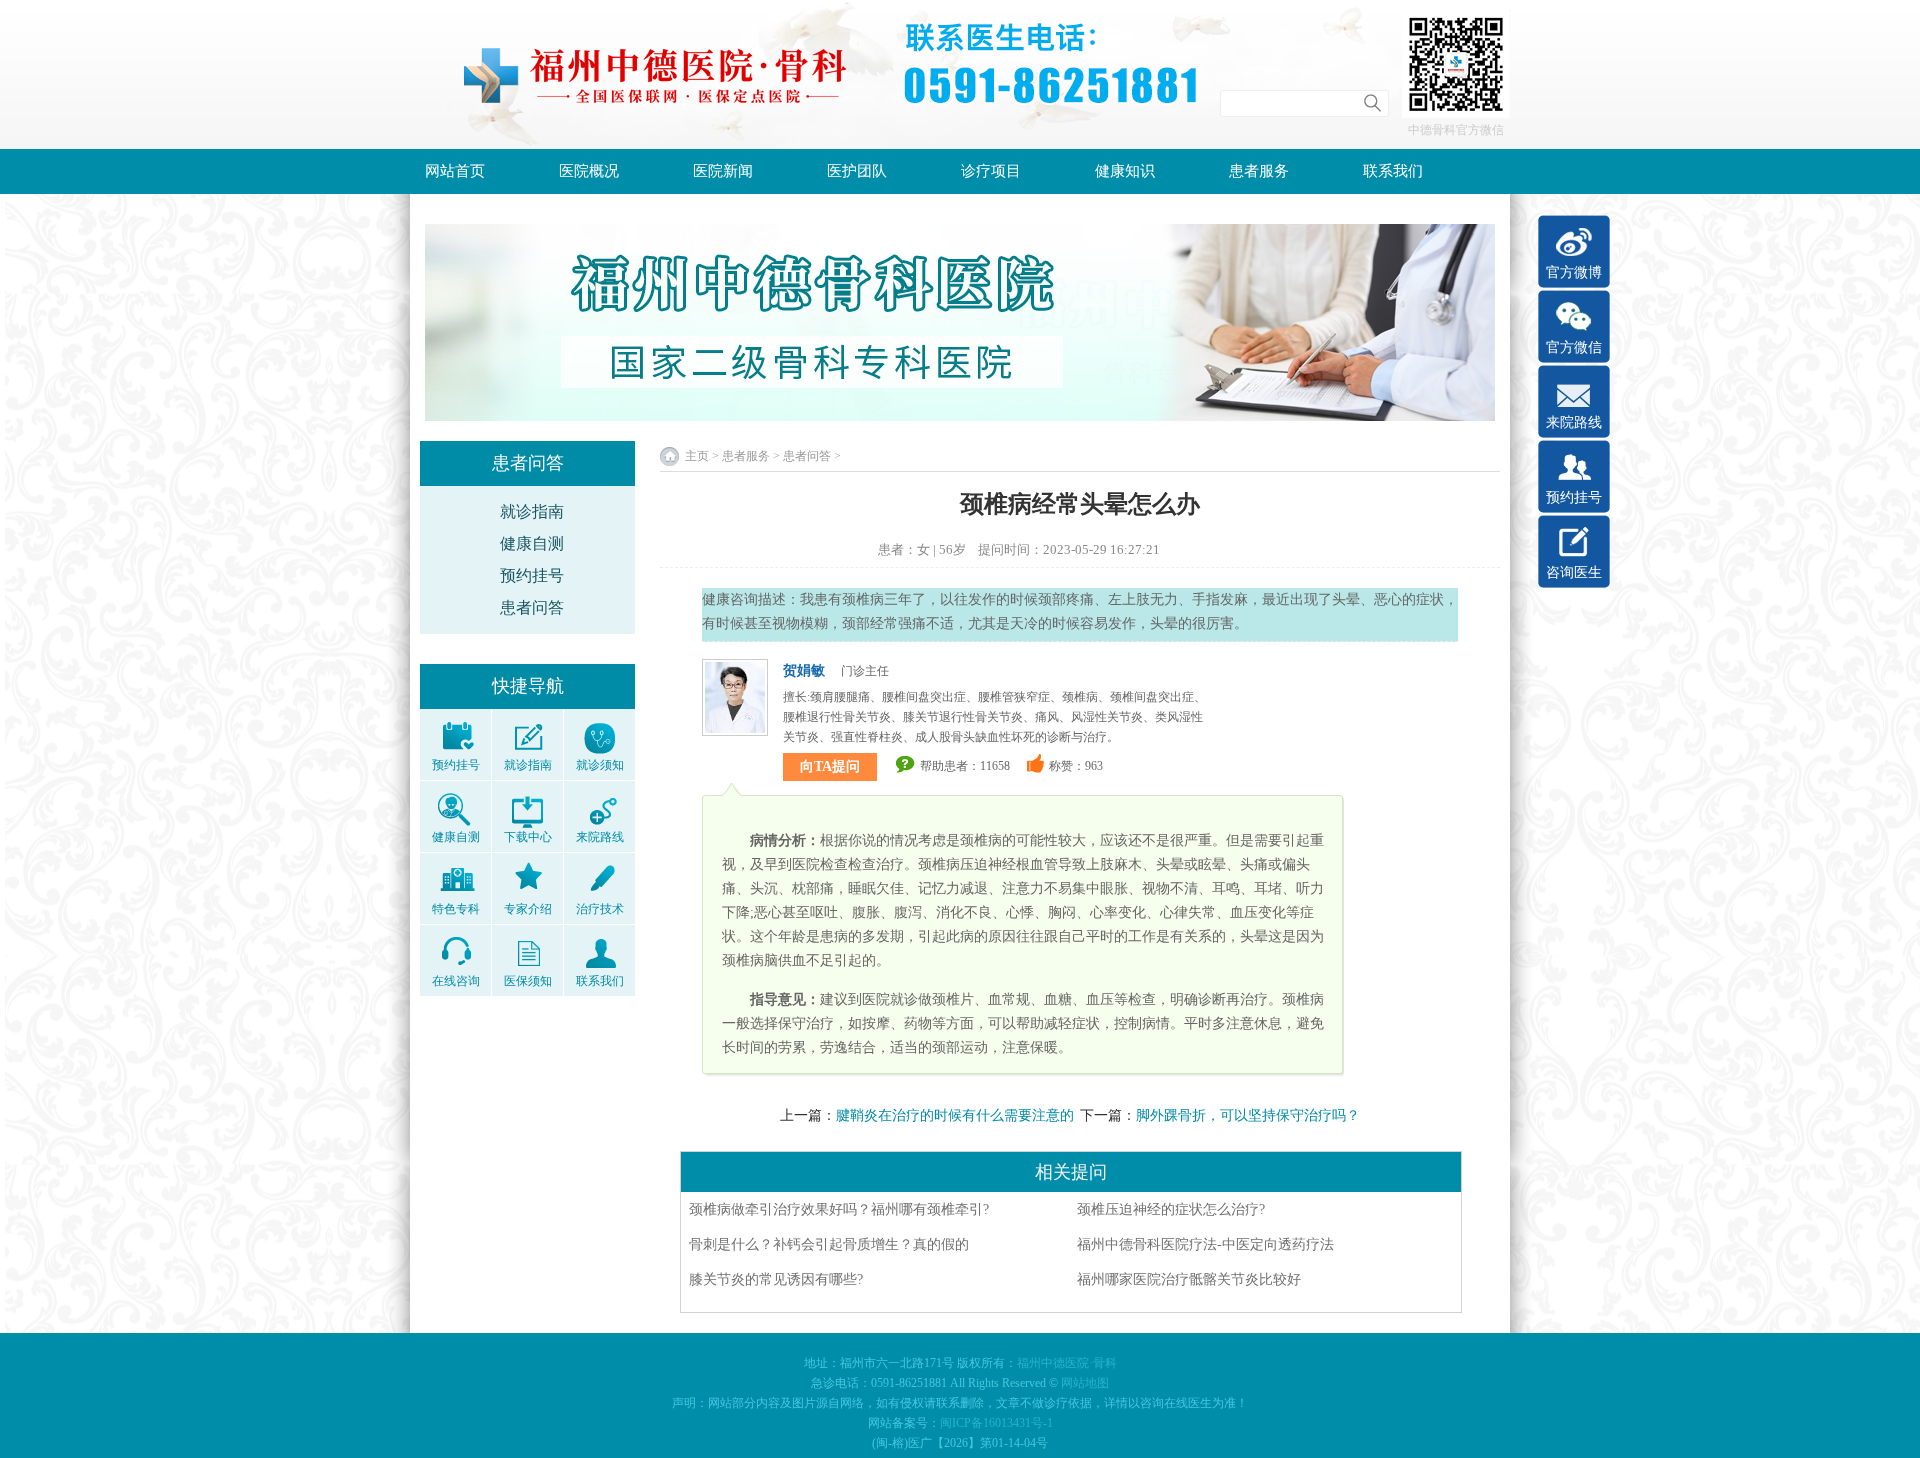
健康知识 (1125, 171)
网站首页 (455, 171)
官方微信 (1574, 347)
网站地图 (1085, 1383)
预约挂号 (532, 575)
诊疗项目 (991, 171)
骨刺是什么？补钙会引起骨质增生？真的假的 (829, 1244)
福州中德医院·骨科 (1067, 1363)
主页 (697, 456)
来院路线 (1574, 422)
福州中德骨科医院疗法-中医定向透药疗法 (1205, 1244)
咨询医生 (1574, 572)
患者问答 (532, 607)
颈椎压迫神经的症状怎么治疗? (1171, 1209)
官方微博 (1574, 272)
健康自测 (532, 543)
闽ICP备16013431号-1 (996, 1423)
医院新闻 (723, 171)
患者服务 (1259, 171)
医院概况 (589, 171)
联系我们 (1393, 171)
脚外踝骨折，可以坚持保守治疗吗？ (1248, 1115)
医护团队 (857, 171)
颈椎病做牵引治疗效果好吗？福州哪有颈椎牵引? (839, 1209)
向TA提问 (830, 766)
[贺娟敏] (735, 700)
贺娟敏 (804, 670)
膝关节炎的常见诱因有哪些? (776, 1279)
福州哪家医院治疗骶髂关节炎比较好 (1189, 1279)
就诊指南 (532, 511)
